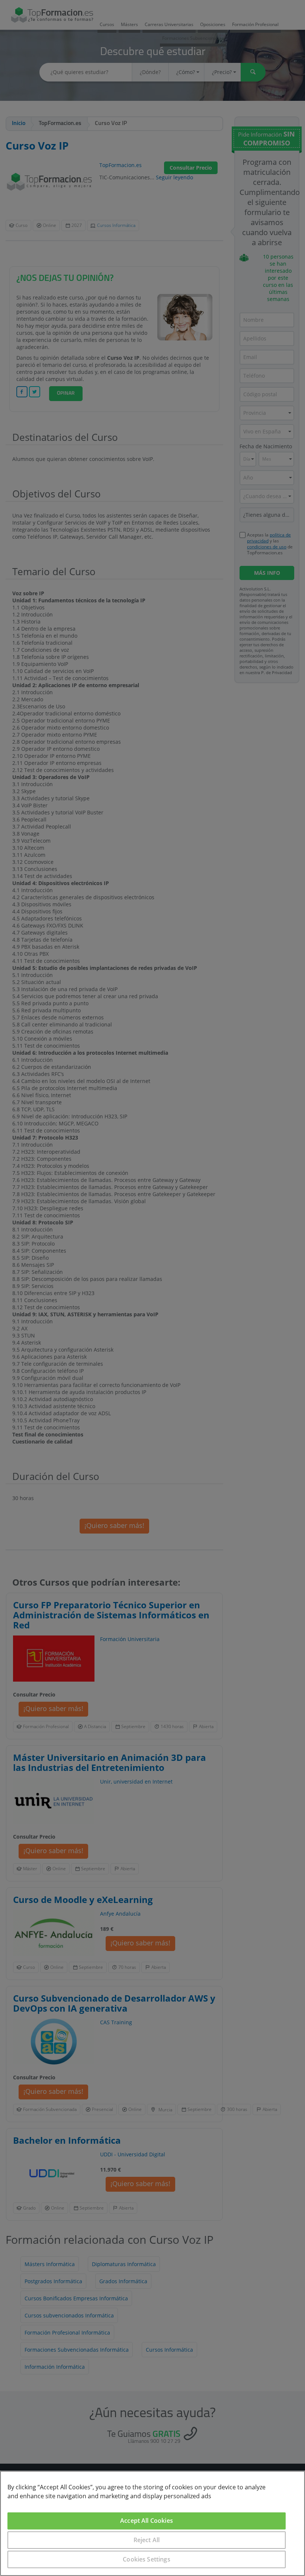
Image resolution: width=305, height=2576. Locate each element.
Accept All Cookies (147, 2521)
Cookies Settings (147, 2559)
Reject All (147, 2540)
